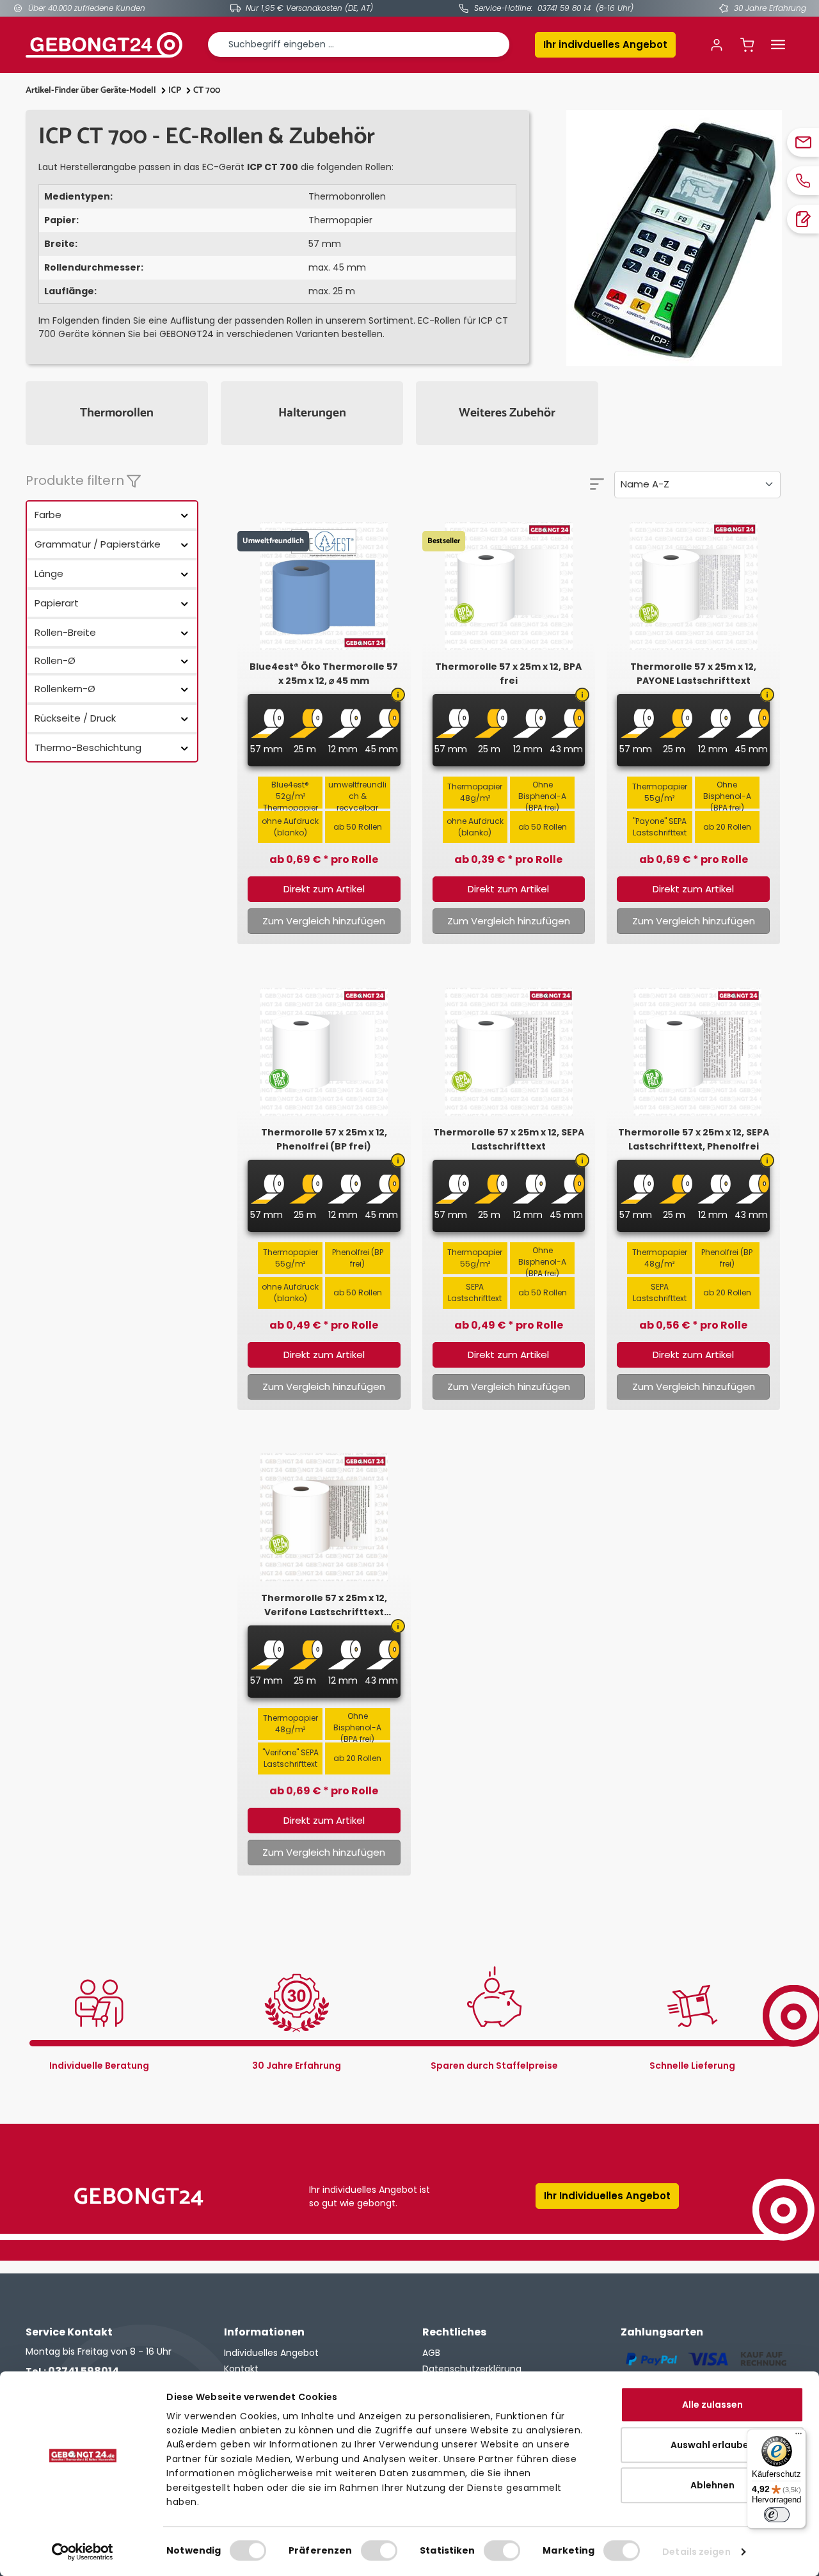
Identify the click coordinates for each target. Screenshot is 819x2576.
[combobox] (359, 44)
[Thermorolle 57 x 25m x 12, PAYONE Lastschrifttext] (693, 586)
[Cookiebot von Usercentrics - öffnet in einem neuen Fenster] (83, 2552)
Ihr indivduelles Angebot (605, 44)
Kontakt (241, 2369)
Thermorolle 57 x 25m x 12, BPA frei (508, 674)
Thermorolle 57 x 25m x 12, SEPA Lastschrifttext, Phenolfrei (694, 1139)
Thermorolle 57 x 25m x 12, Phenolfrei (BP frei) (324, 1139)
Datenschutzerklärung (472, 2369)
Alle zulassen (712, 2405)
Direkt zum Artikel (324, 889)
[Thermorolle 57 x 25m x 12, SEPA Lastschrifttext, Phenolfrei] (693, 1052)
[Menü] (778, 45)
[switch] (379, 2550)
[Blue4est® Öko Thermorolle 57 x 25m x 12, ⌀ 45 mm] (324, 586)
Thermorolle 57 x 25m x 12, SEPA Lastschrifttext (509, 1139)
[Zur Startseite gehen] (104, 45)
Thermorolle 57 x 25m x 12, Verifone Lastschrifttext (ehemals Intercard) (324, 1605)
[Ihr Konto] (717, 45)
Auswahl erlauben (712, 2445)
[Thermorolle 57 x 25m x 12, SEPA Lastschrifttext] (509, 1052)
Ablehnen (712, 2485)
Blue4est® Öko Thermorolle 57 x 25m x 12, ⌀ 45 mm (324, 674)
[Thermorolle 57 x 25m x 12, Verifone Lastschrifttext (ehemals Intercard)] (324, 1517)
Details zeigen (696, 2552)
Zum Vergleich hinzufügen (324, 921)
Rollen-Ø (55, 660)
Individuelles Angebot (271, 2353)
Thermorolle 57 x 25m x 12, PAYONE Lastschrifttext (693, 674)
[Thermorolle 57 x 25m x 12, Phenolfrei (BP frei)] (324, 1052)
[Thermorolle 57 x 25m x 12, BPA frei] (509, 586)
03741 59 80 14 (564, 8)
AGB (431, 2353)
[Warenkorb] (747, 45)
